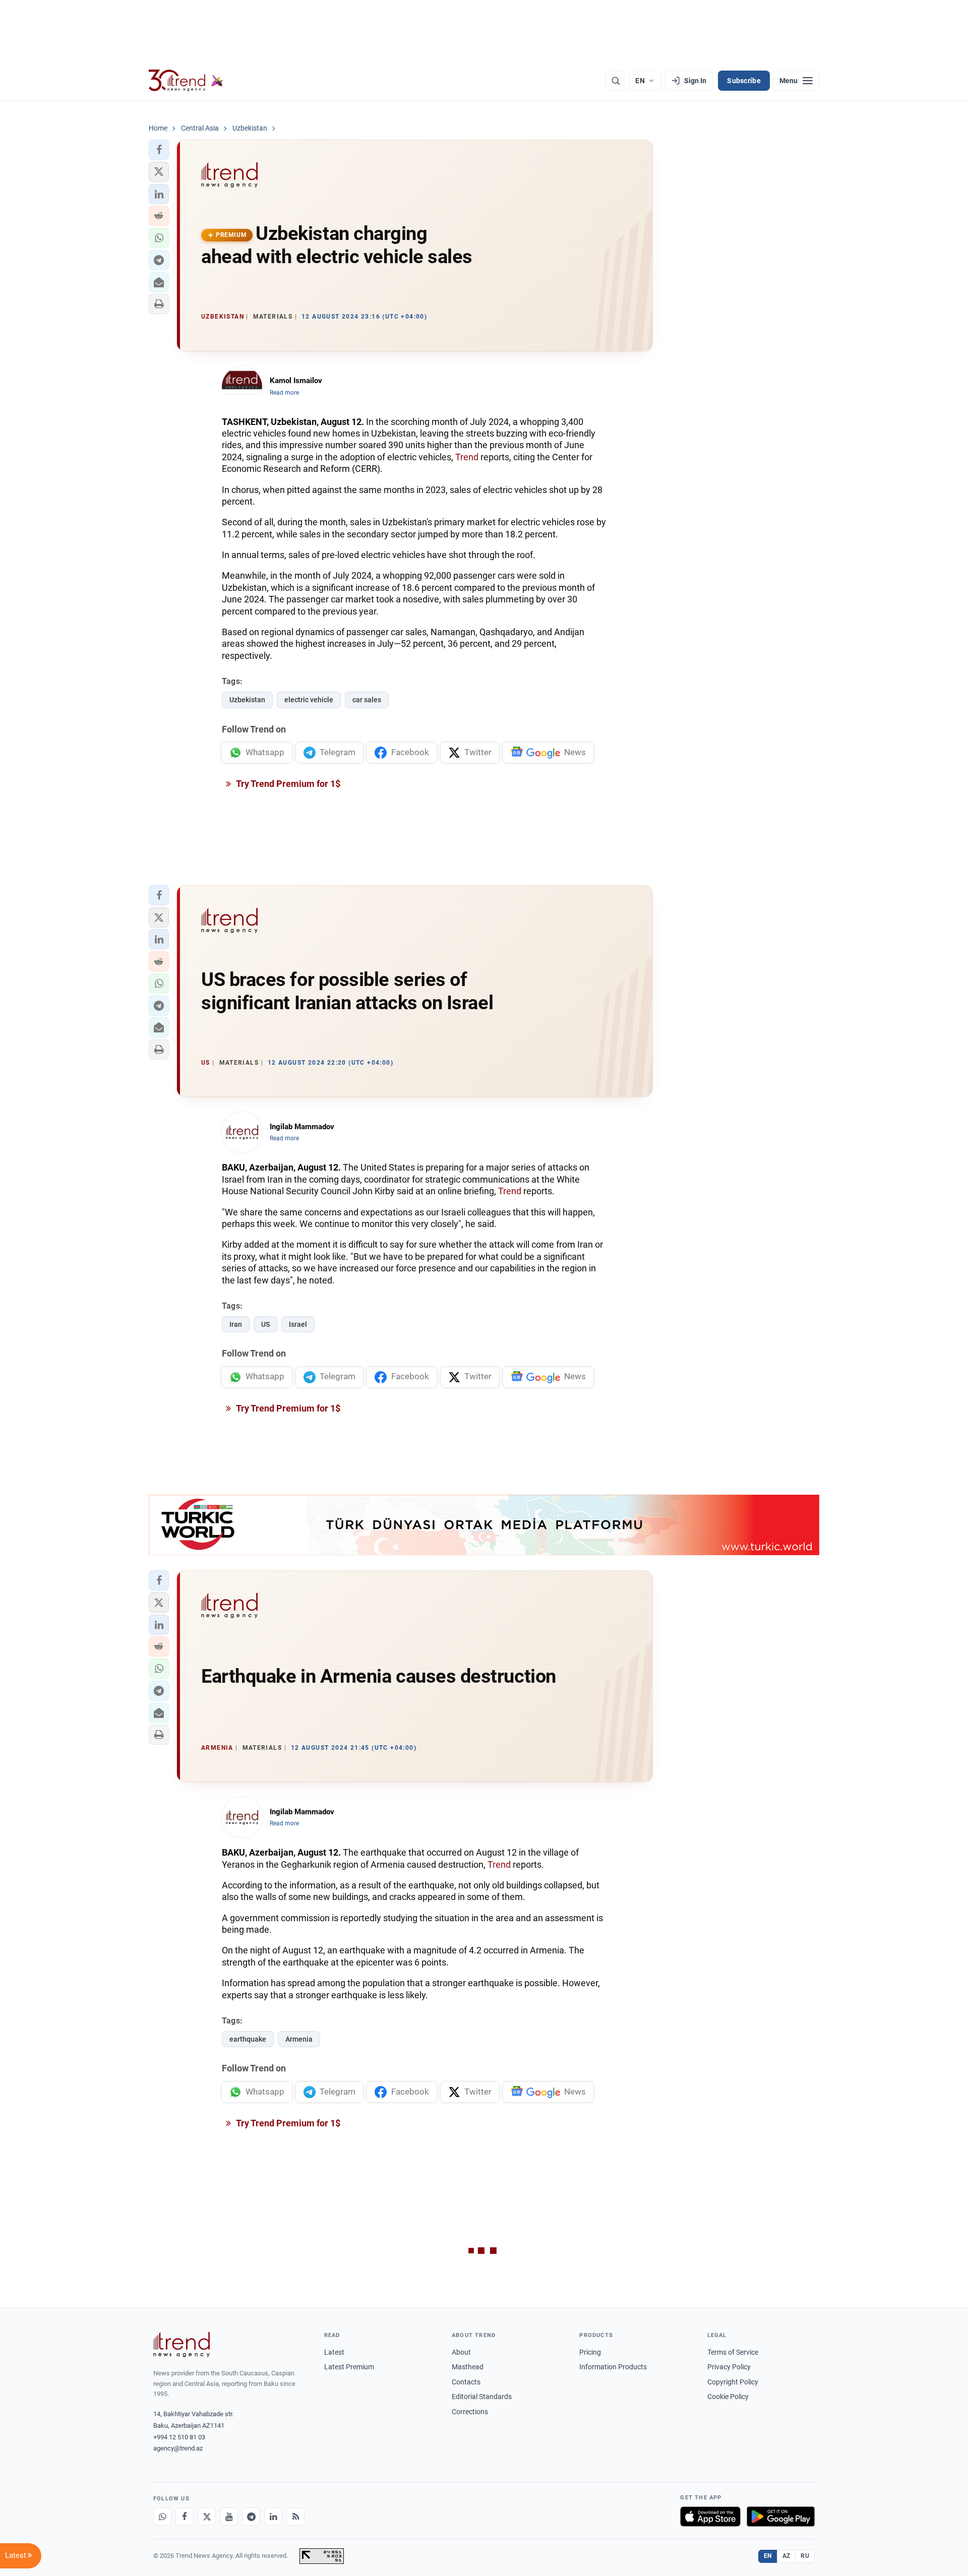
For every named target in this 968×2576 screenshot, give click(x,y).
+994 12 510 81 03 (179, 2437)
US (265, 1324)
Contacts (466, 2382)
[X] (207, 2517)
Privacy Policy (729, 2367)
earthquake (248, 2039)
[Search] (616, 81)
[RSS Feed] (295, 2517)
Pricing (590, 2352)
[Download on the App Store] (710, 2517)
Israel (298, 1324)
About (461, 2352)
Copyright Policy (733, 2382)
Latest (334, 2352)
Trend (467, 457)
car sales (367, 700)
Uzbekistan (247, 700)
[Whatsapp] (162, 2517)
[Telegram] (251, 2517)
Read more (284, 393)
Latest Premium (349, 2367)
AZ (786, 2556)
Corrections (470, 2412)
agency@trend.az (178, 2448)
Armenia (299, 2039)
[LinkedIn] (273, 2517)
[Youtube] (229, 2517)
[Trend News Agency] (181, 2345)
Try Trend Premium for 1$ (287, 784)
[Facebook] (185, 2517)
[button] (159, 150)
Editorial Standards (482, 2397)
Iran (236, 1324)
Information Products (613, 2367)
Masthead (468, 2367)
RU (805, 2556)
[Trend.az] (186, 81)
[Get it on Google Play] (781, 2517)
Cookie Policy (728, 2397)
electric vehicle (309, 700)
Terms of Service (733, 2352)
